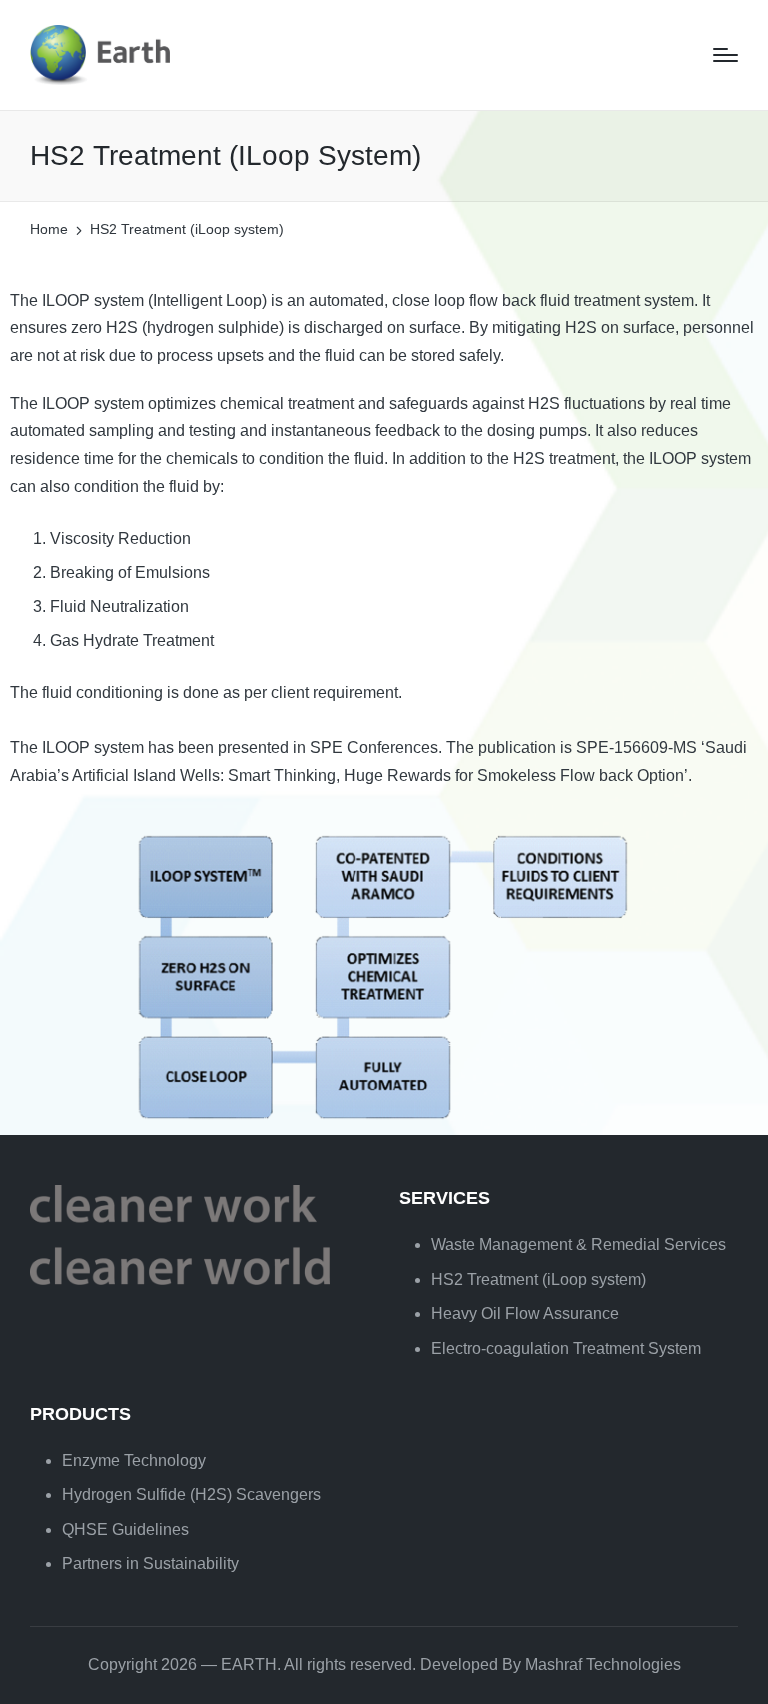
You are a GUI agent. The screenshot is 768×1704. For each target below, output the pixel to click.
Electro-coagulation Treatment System (566, 1348)
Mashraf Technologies (603, 1664)
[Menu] (725, 55)
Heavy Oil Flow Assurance (525, 1313)
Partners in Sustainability (150, 1563)
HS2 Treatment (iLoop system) (538, 1279)
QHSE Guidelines (125, 1529)
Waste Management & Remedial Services (578, 1244)
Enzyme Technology (134, 1460)
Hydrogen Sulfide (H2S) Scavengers (191, 1494)
